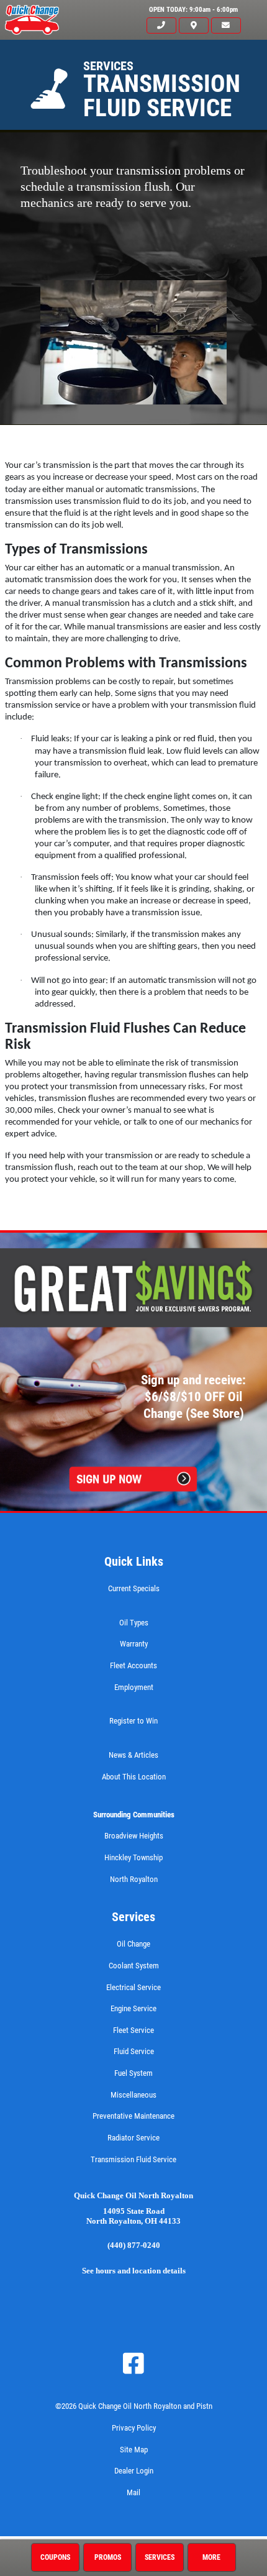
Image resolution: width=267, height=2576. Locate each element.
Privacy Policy (134, 2428)
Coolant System (134, 1966)
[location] (194, 26)
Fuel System (133, 2073)
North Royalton (134, 1879)
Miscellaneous (133, 2095)
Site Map (134, 2450)
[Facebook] (133, 2364)
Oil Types (134, 1623)
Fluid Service (134, 2051)
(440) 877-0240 (134, 2245)
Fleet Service (133, 2030)
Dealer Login (134, 2471)
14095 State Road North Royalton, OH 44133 (133, 2217)
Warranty (134, 1644)
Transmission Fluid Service (133, 2159)
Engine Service (133, 2008)
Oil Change (133, 1944)
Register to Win (133, 1721)
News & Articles (133, 1755)
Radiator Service (133, 2138)
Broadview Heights (134, 1836)
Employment (134, 1687)
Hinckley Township (133, 1857)
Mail (133, 2492)
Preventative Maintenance (133, 2116)
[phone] (161, 26)
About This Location (134, 1777)
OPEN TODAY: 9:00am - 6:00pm (193, 10)
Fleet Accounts (133, 1665)
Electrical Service (133, 1987)
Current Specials (134, 1588)
